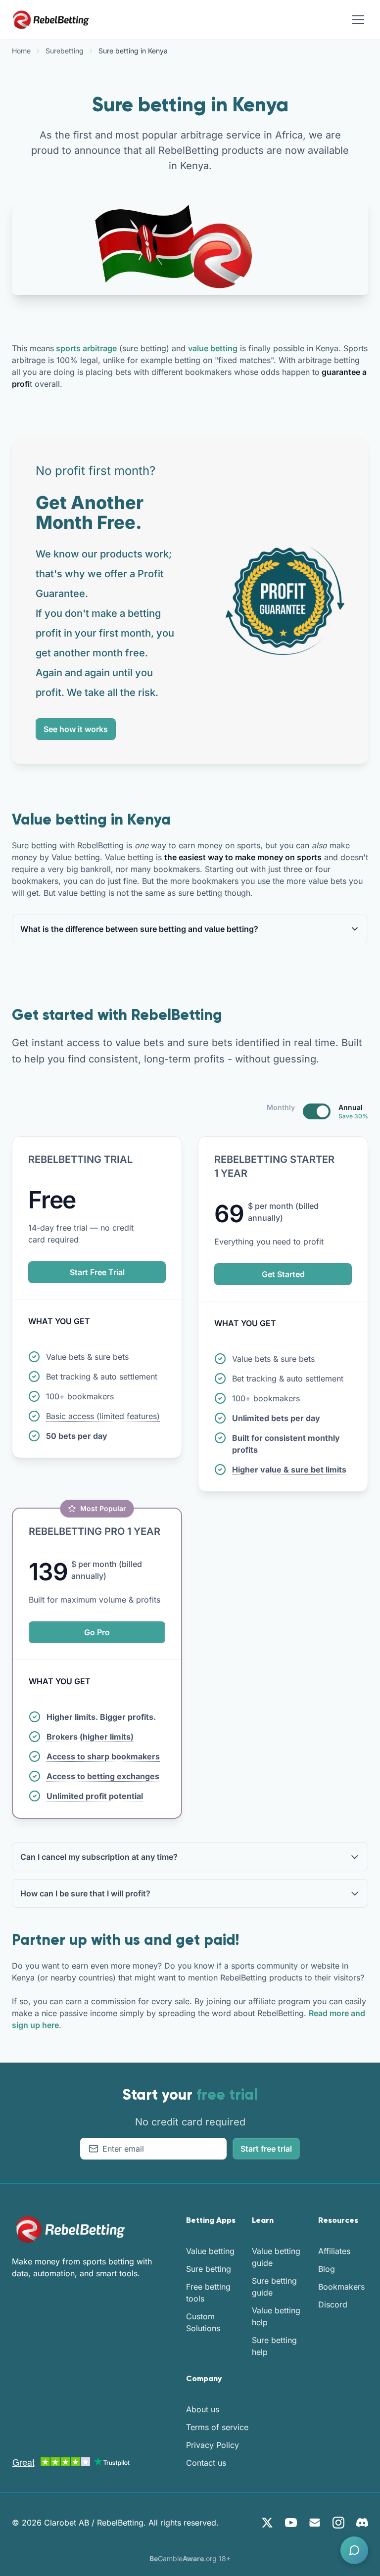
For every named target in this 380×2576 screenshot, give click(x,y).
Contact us (206, 2463)
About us (203, 2409)
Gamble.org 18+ (190, 2558)
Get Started (283, 1274)
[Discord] (362, 2523)
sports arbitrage (85, 348)
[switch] (317, 1111)
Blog (327, 2269)
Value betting (210, 2251)
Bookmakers (341, 2287)
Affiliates (334, 2251)
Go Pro (97, 1632)
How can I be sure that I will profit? (85, 1893)
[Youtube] (291, 2523)
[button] (354, 2550)
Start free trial (266, 2149)
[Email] (315, 2523)
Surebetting (65, 51)
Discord (333, 2304)
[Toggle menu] (358, 20)
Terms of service (217, 2427)
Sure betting (209, 2269)
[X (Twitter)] (267, 2523)
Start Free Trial (97, 1272)
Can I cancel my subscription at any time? (99, 1857)
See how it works (76, 729)
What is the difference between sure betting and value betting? (139, 929)
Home (21, 51)
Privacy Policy (213, 2445)
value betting (213, 348)
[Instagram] (338, 2523)
